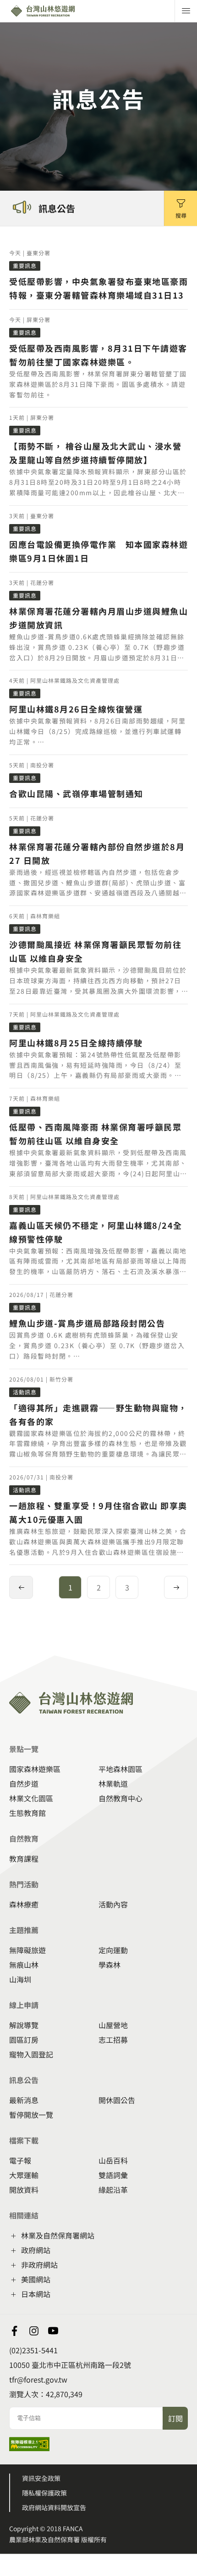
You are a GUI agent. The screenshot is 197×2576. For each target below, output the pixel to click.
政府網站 (36, 2250)
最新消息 (24, 2100)
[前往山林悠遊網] (63, 11)
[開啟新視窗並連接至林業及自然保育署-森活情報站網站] (15, 2331)
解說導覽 (24, 2025)
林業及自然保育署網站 (58, 2235)
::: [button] (3, 232)
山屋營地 (113, 2025)
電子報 (20, 2160)
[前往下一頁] (176, 1587)
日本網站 (36, 2294)
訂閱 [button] (175, 2418)
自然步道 (24, 1783)
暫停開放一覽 (31, 2115)
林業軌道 (113, 1783)
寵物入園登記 (31, 2054)
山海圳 (20, 1979)
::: (3, 1649)
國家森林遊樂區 (35, 1769)
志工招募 (113, 2040)
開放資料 (24, 2190)
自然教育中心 (120, 1798)
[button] (181, 208)
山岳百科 (113, 2160)
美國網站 (36, 2279)
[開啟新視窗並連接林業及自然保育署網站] (34, 2331)
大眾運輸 (24, 2175)
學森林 (109, 1965)
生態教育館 (27, 1813)
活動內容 (113, 1904)
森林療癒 (24, 1904)
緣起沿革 (113, 2190)
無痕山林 (24, 1965)
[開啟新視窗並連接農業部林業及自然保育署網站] (53, 2331)
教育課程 (24, 1858)
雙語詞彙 (113, 2175)
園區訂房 (24, 2040)
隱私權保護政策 (44, 2493)
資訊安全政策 (41, 2478)
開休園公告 (117, 2100)
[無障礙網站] (29, 2448)
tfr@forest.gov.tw (38, 2379)
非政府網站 (39, 2265)
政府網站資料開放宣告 (54, 2507)
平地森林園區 (120, 1769)
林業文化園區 (31, 1798)
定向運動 (113, 1950)
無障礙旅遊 (27, 1950)
